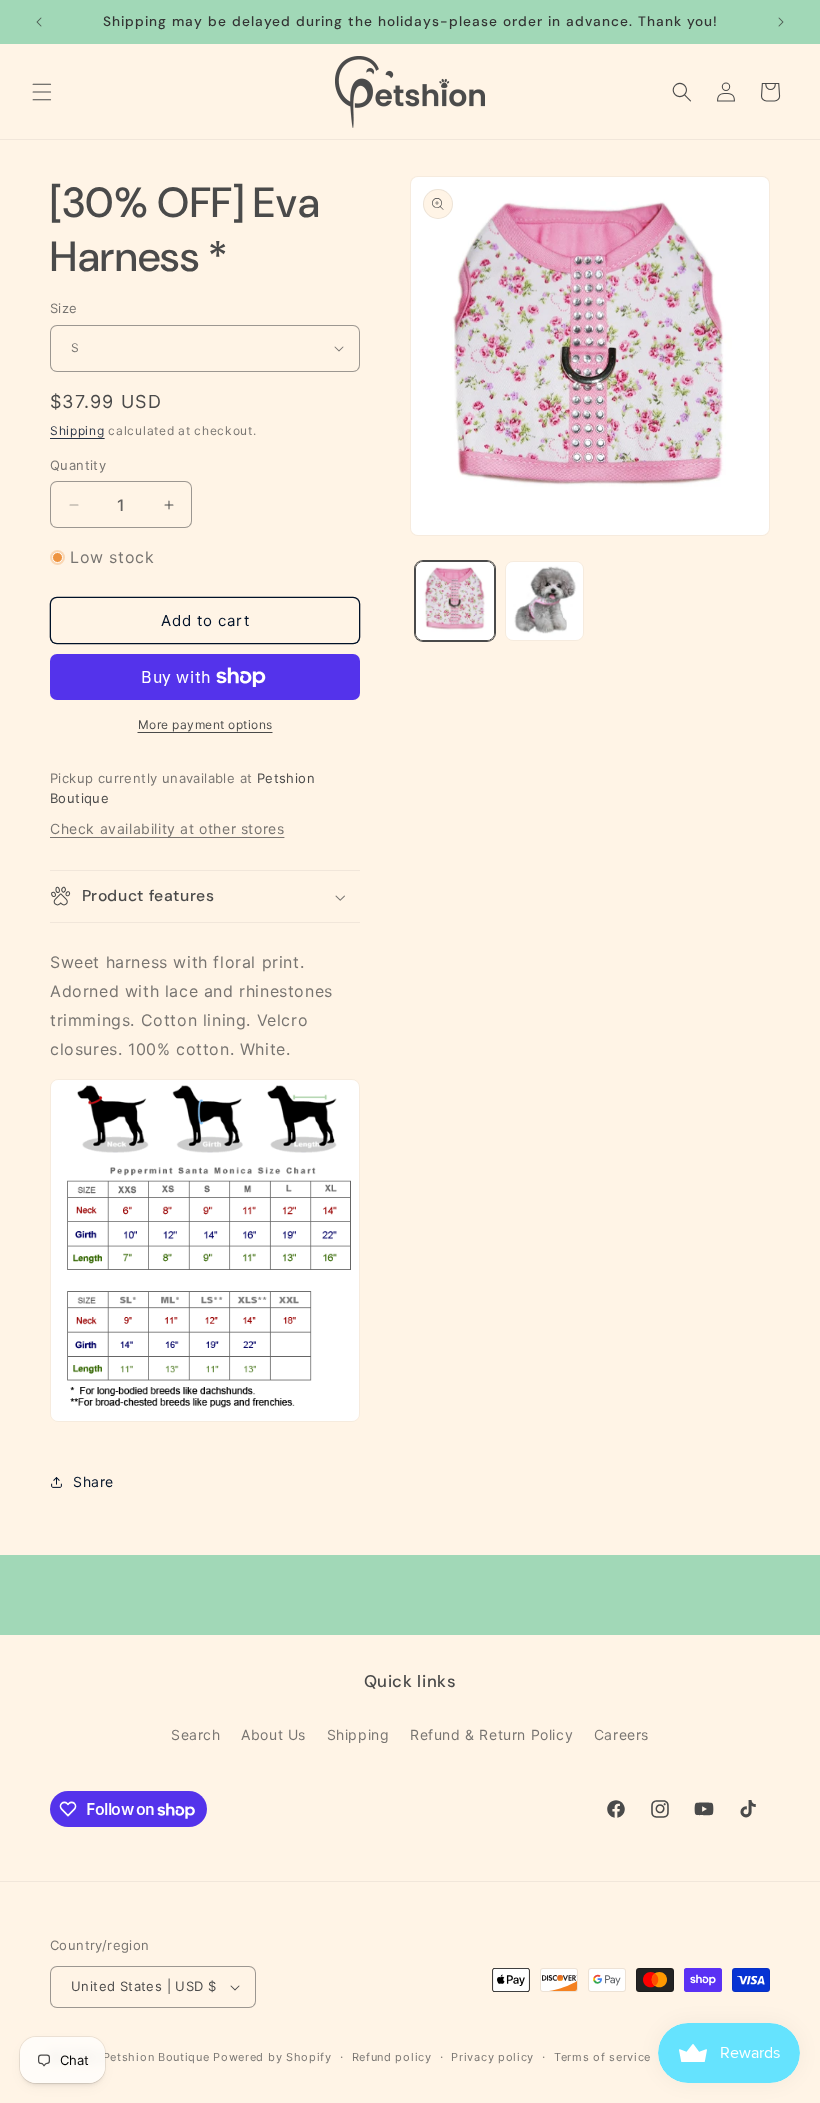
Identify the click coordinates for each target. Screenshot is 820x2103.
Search (196, 1734)
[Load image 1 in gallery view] (455, 601)
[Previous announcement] (39, 22)
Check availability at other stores (167, 828)
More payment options (205, 724)
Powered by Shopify (272, 2057)
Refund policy (392, 2057)
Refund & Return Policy (491, 1734)
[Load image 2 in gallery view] (545, 601)
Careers (621, 1734)
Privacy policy (492, 2057)
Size (64, 308)
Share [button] (93, 1481)
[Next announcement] (781, 22)
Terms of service (602, 2057)
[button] (42, 92)
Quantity (78, 465)
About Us (273, 1734)
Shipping (77, 430)
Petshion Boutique (156, 2057)
